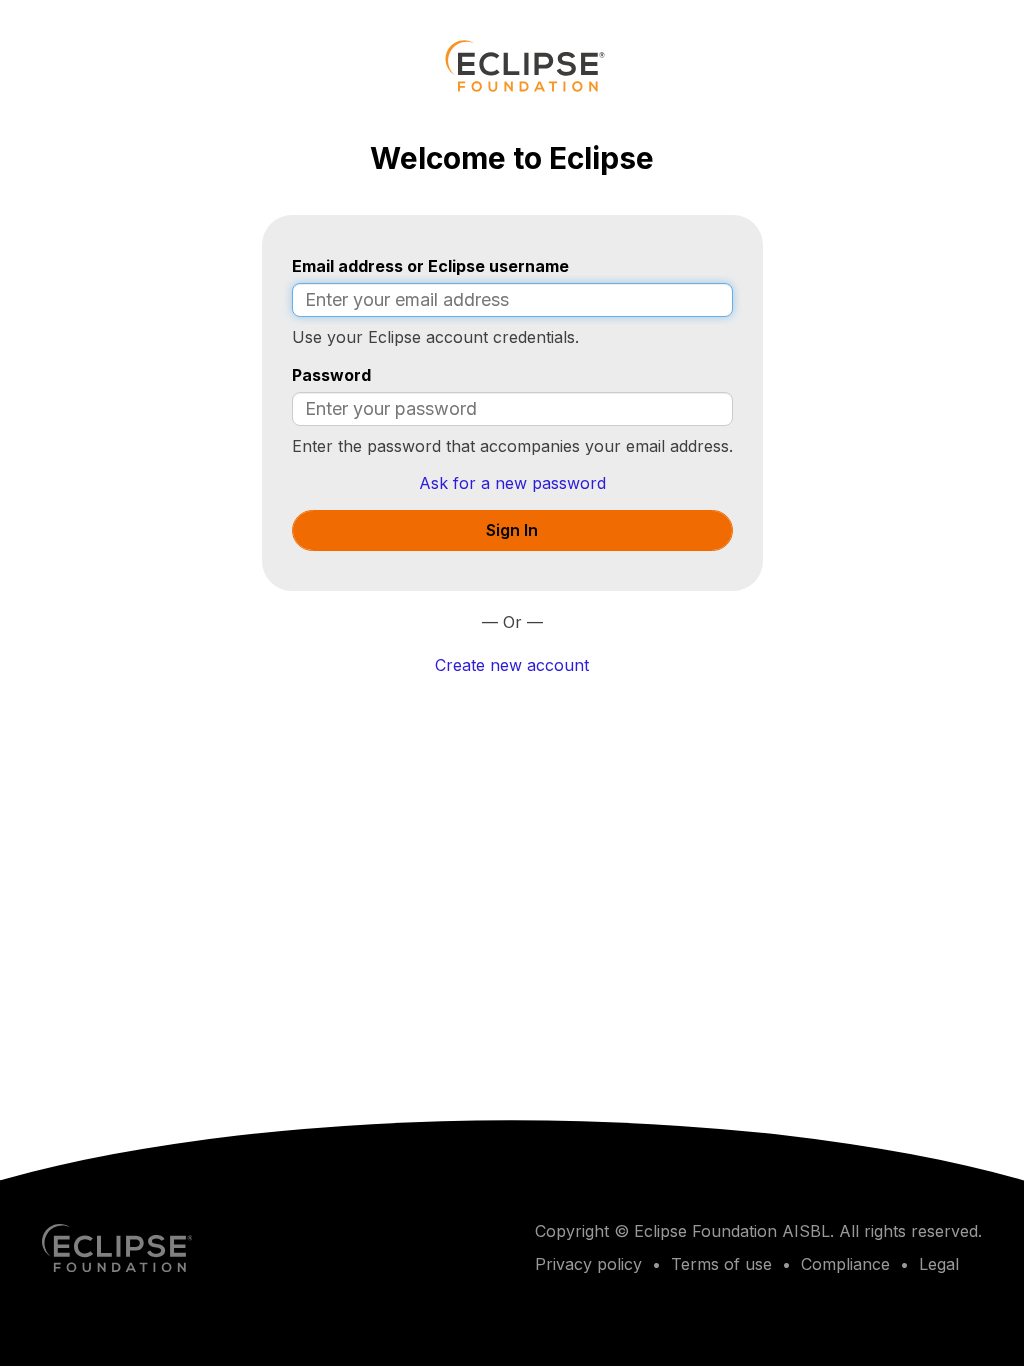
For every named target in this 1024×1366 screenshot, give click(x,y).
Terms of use (721, 1264)
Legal (939, 1264)
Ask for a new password (512, 483)
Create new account (512, 665)
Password (331, 375)
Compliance (845, 1264)
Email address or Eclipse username (430, 266)
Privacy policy (588, 1264)
